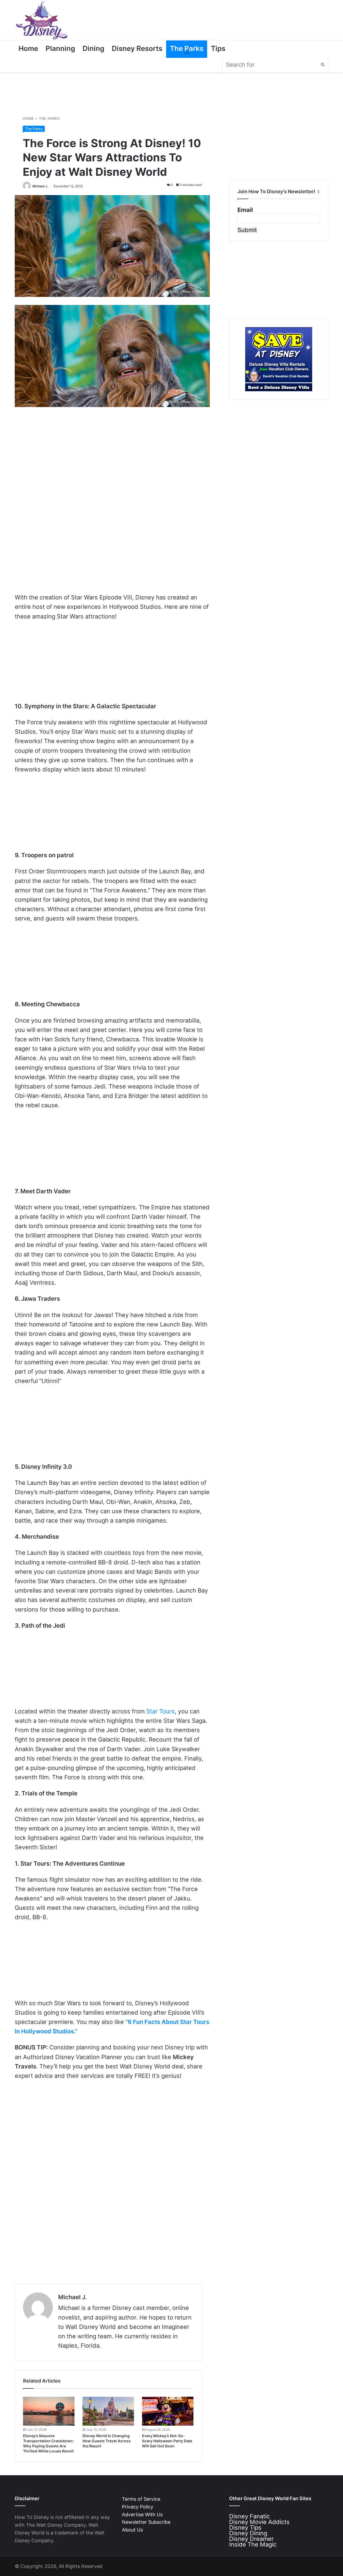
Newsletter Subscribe (146, 2522)
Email (245, 210)
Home (28, 48)
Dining (93, 48)
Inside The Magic (253, 2544)
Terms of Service (141, 2499)
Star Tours (161, 1711)
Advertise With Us (142, 2515)
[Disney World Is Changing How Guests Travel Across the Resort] (108, 2411)
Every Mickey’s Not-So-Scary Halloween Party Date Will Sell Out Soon (167, 2441)
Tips (218, 48)
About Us (132, 2530)
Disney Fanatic (249, 2516)
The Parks (187, 48)
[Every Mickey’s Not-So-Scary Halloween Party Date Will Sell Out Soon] (168, 2411)
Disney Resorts (137, 48)
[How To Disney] (42, 20)
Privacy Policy (138, 2507)
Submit (247, 230)
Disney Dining (248, 2533)
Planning (60, 48)
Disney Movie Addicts (259, 2522)
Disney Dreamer (251, 2539)
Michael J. (40, 186)
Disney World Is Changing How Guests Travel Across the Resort (107, 2441)
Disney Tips (245, 2527)
